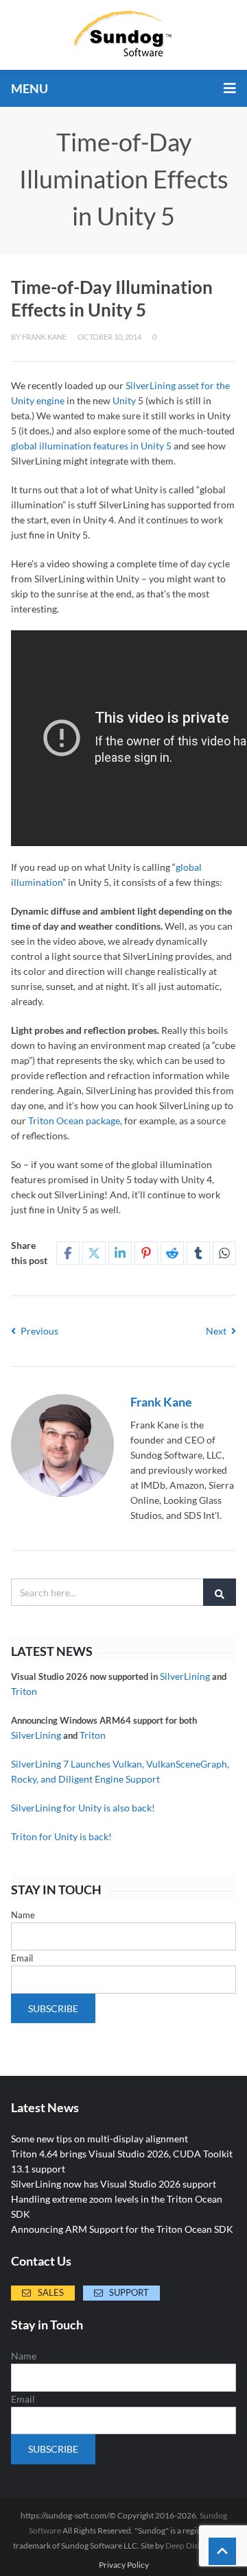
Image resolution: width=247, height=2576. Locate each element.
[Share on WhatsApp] (224, 1253)
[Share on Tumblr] (198, 1253)
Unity (124, 400)
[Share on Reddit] (172, 1253)
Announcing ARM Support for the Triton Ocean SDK (122, 2229)
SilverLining (185, 1676)
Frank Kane (44, 337)
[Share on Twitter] (94, 1253)
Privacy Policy (124, 2565)
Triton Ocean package (74, 1120)
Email (22, 1958)
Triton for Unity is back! (61, 1836)
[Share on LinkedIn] (120, 1253)
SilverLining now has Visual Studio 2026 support (114, 2184)
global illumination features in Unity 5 (91, 446)
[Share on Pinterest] (146, 1253)
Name (23, 1915)
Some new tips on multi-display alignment (99, 2139)
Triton (24, 1691)
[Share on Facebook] (68, 1253)
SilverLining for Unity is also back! (83, 1808)
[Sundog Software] (123, 35)
